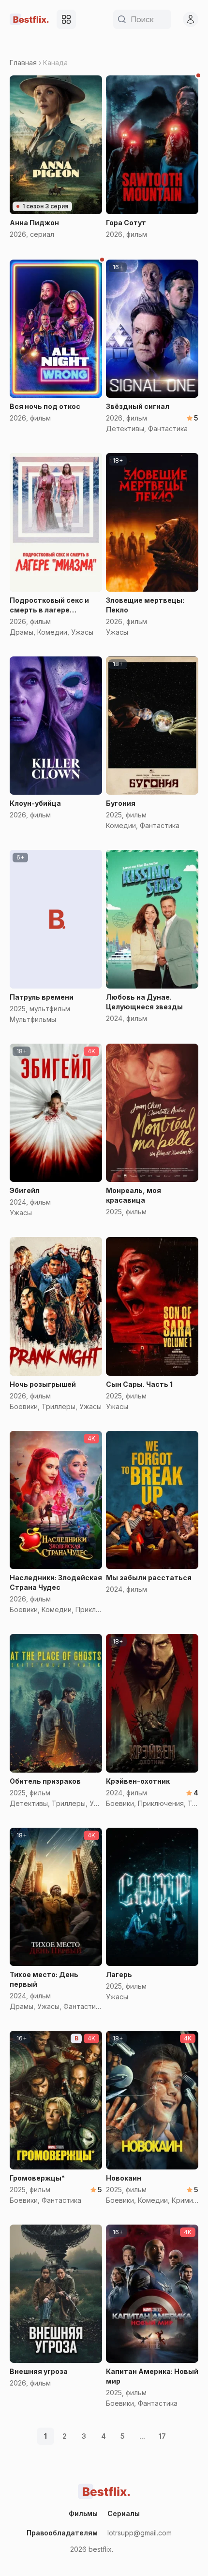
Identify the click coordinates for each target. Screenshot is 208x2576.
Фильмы (83, 2513)
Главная (23, 63)
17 (162, 2436)
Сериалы (124, 2513)
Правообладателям (62, 2533)
